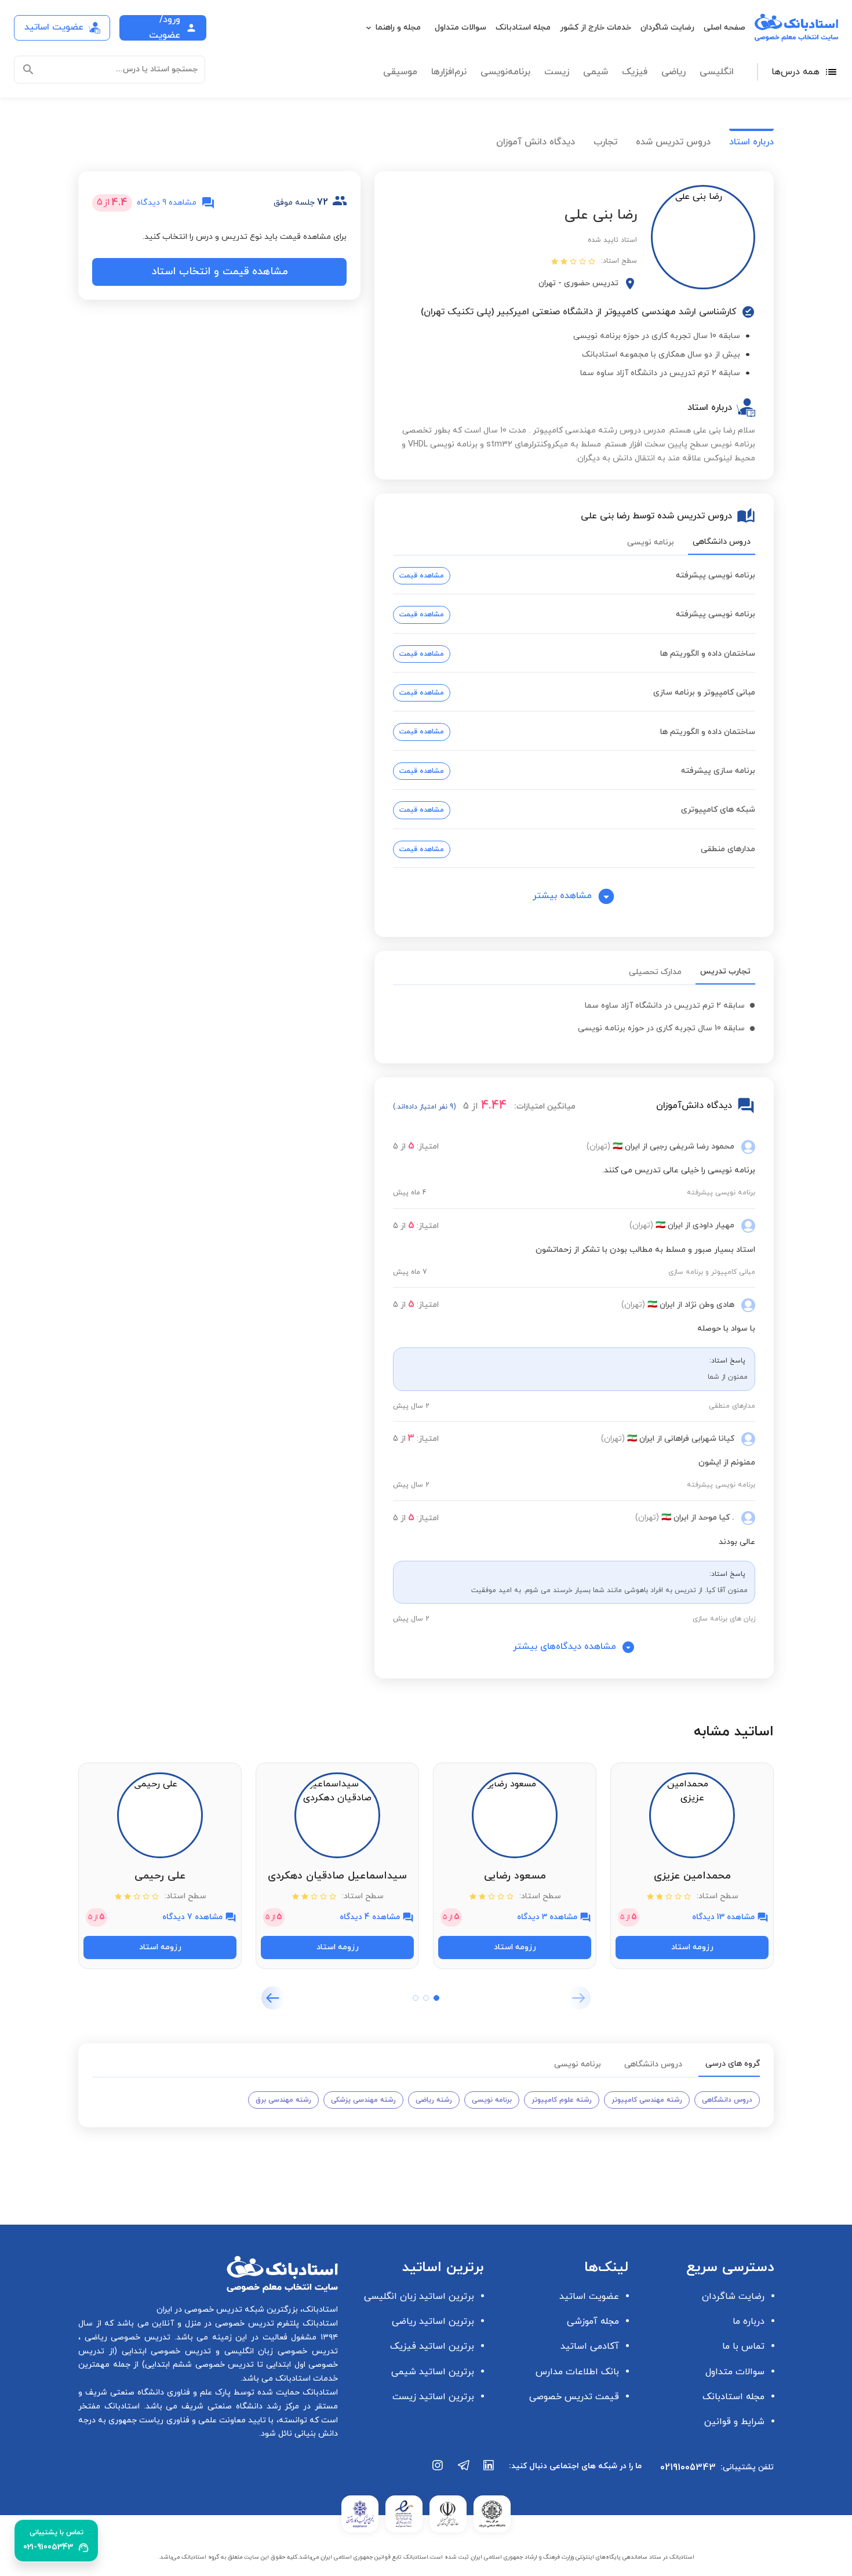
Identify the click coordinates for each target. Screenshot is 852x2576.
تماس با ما (743, 2346)
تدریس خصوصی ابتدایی (164, 2351)
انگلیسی (717, 72)
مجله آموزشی (593, 2321)
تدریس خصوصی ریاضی (125, 2337)
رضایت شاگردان (667, 28)
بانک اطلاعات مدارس (577, 2372)
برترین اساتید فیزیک (432, 2346)
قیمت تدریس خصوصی (574, 2397)
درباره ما (749, 2321)
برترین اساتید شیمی (433, 2372)
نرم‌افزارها (449, 72)
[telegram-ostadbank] (464, 2471)
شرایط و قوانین (734, 2422)
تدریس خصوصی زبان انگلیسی (279, 2351)
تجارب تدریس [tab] (725, 971)
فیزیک (635, 72)
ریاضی (673, 72)
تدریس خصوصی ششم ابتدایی (200, 2365)
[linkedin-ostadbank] (489, 2471)
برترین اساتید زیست (433, 2397)
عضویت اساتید (589, 2297)
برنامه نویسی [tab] (651, 542)
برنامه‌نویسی (505, 72)
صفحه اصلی (724, 28)
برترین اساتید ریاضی (433, 2321)
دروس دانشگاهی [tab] (722, 542)
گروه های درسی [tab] (733, 2064)
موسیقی (400, 72)
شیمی (596, 72)
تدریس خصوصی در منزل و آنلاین (212, 2324)
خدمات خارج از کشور (596, 28)
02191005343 (688, 2468)
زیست (557, 72)
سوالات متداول (460, 28)
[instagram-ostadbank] (438, 2471)
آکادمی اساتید (590, 2346)
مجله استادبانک (523, 28)
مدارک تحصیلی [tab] (655, 972)
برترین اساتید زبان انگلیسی (419, 2297)
